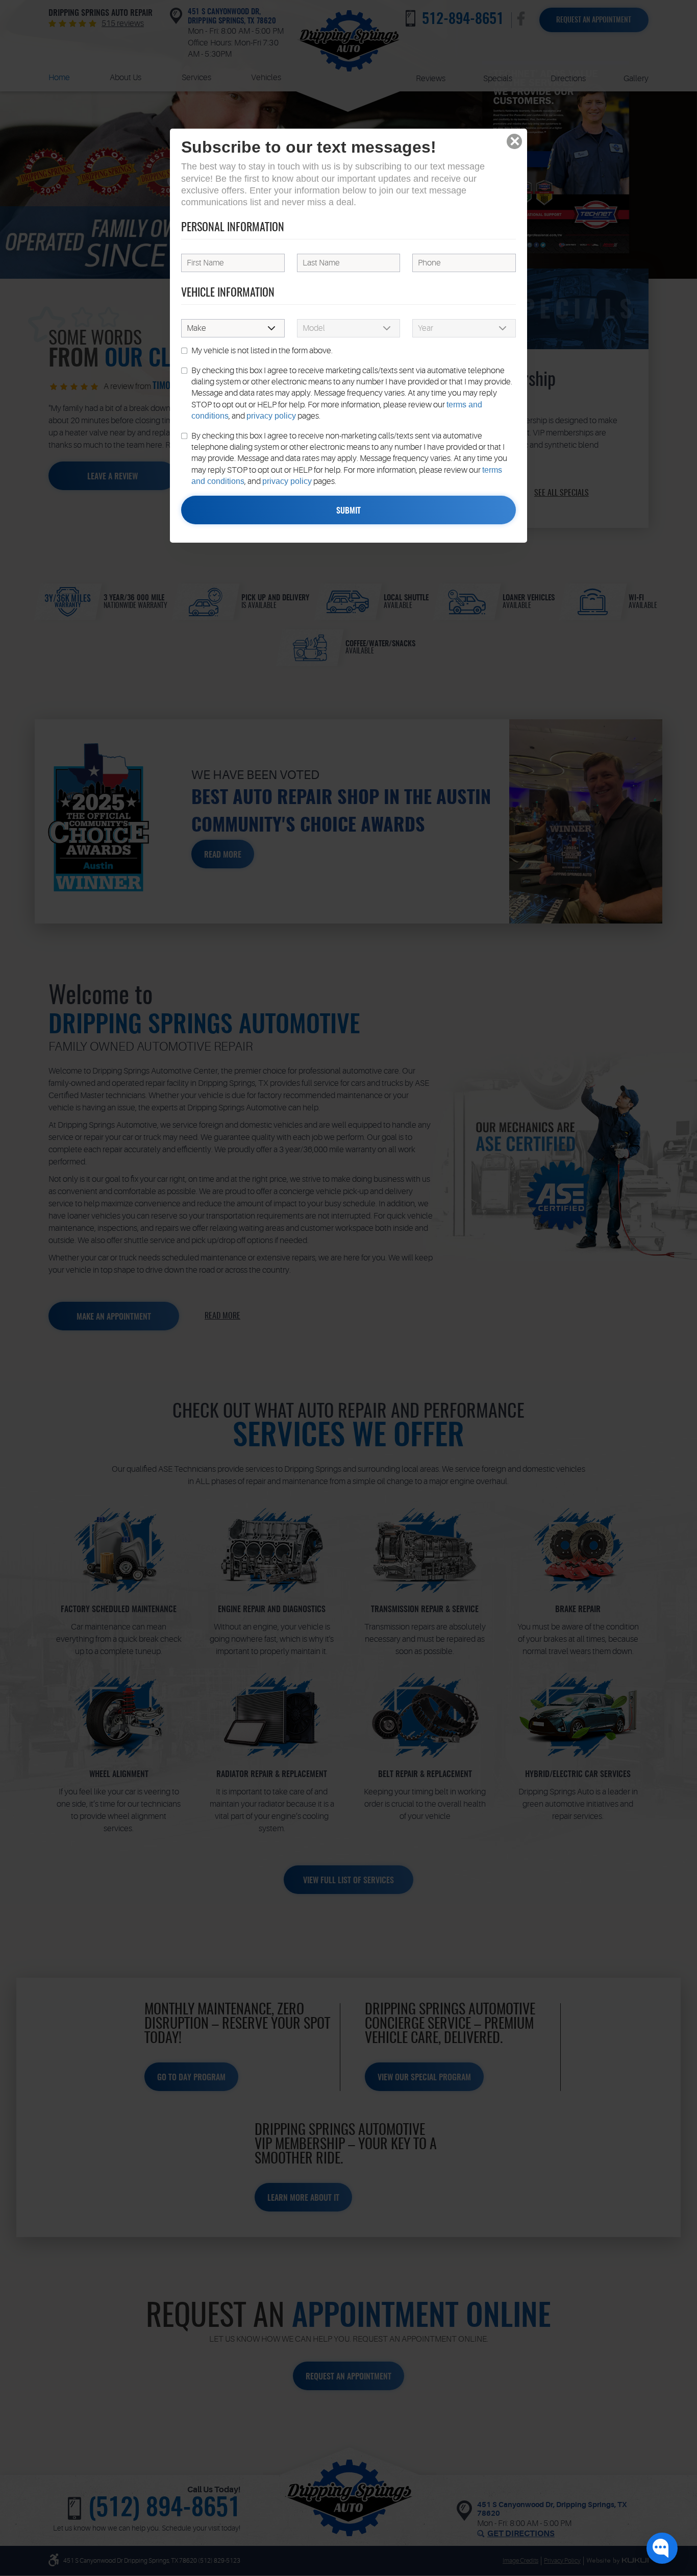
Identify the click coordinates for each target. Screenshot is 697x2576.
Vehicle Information (228, 293)
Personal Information (233, 228)
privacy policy (271, 416)
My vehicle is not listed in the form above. (262, 351)
